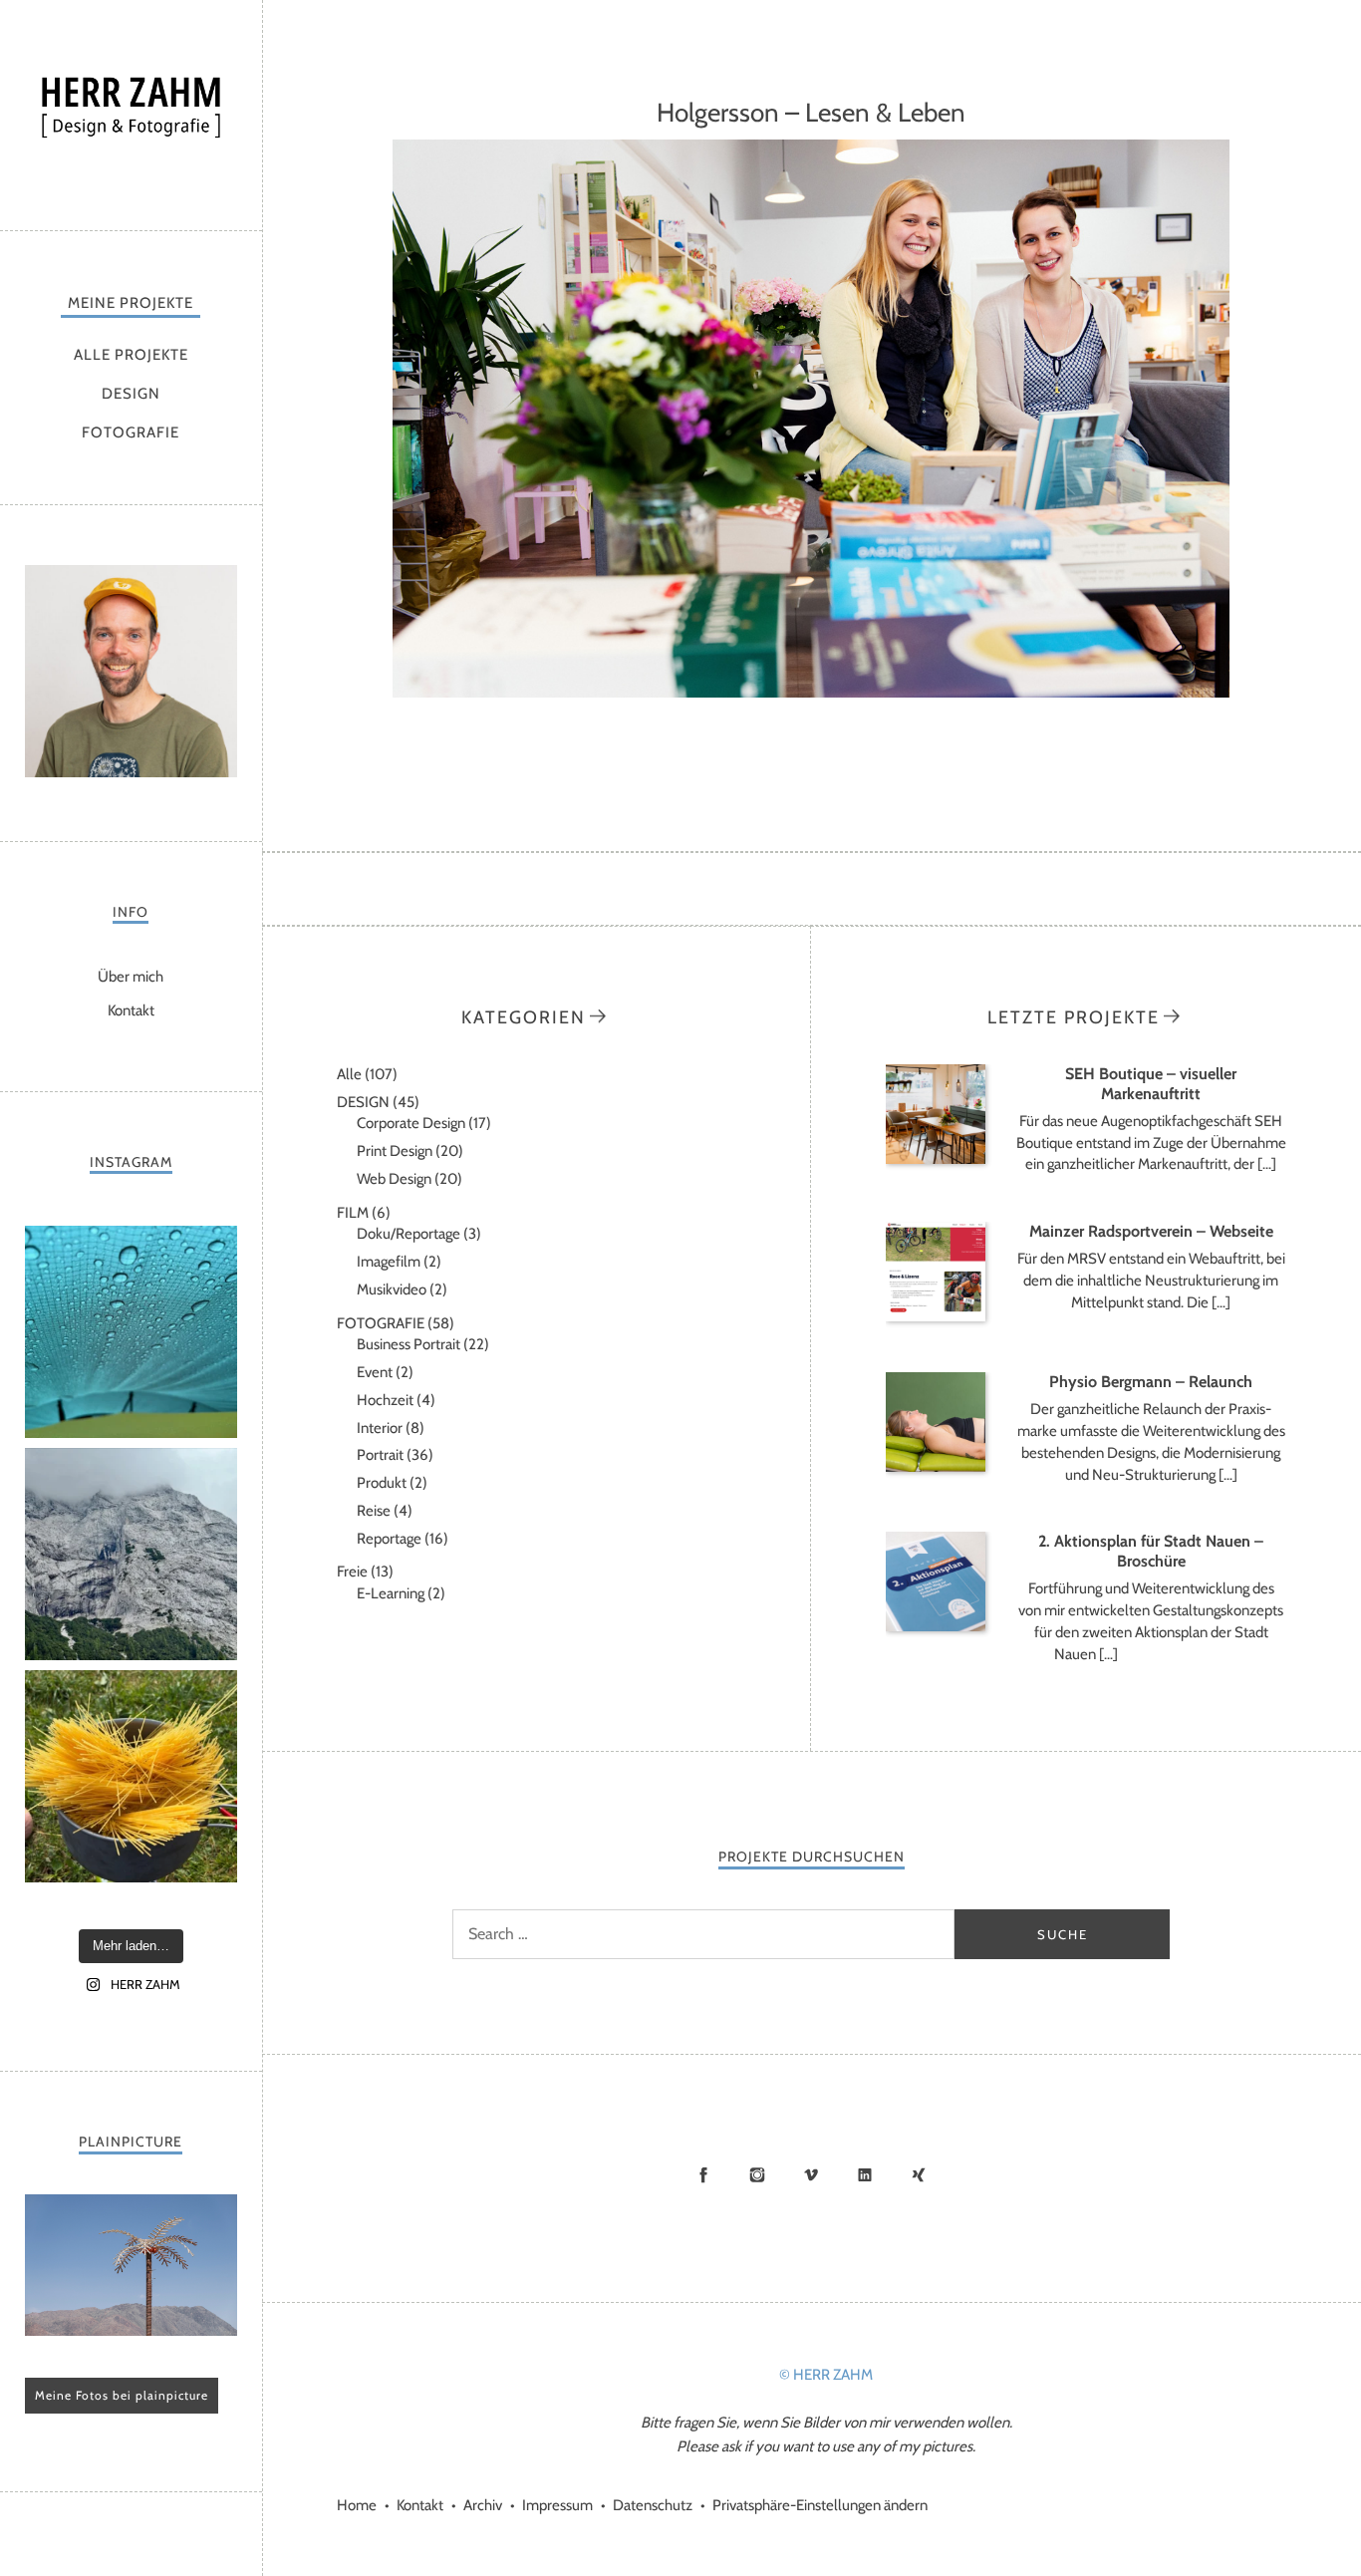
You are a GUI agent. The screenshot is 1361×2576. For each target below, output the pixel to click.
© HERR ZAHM (826, 2375)
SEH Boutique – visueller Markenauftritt (1151, 1084)
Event (375, 1372)
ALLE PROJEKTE (131, 355)
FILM (353, 1213)
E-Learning (391, 1593)
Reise (374, 1511)
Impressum (557, 2505)
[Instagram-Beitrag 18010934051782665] (131, 1776)
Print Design (395, 1151)
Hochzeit (385, 1400)
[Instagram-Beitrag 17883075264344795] (131, 1332)
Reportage (389, 1539)
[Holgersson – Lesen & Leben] (811, 692)
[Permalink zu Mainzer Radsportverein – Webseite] (936, 1316)
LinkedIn (865, 2174)
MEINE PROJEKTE (131, 303)
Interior (380, 1428)
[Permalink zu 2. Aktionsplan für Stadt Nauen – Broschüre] (936, 1626)
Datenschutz (653, 2505)
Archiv (483, 2505)
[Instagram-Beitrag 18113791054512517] (131, 1554)
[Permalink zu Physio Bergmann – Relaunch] (936, 1467)
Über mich (131, 977)
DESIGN (131, 394)
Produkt (382, 1483)
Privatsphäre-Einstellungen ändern (820, 2505)
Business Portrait (408, 1344)
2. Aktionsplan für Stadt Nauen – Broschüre (1151, 1551)
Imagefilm (389, 1262)
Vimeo (811, 2174)
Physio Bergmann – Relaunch (1151, 1382)
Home (357, 2505)
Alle (349, 1074)
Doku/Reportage (408, 1234)
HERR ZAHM (131, 110)
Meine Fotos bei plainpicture (122, 2395)
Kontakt (131, 1010)
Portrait (380, 1455)
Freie (352, 1572)
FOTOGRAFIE (131, 432)
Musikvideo (392, 1289)
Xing (919, 2174)
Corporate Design (411, 1123)
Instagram (757, 2174)
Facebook (703, 2174)
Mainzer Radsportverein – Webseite (1151, 1231)
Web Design (394, 1179)
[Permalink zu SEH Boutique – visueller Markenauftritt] (936, 1159)
